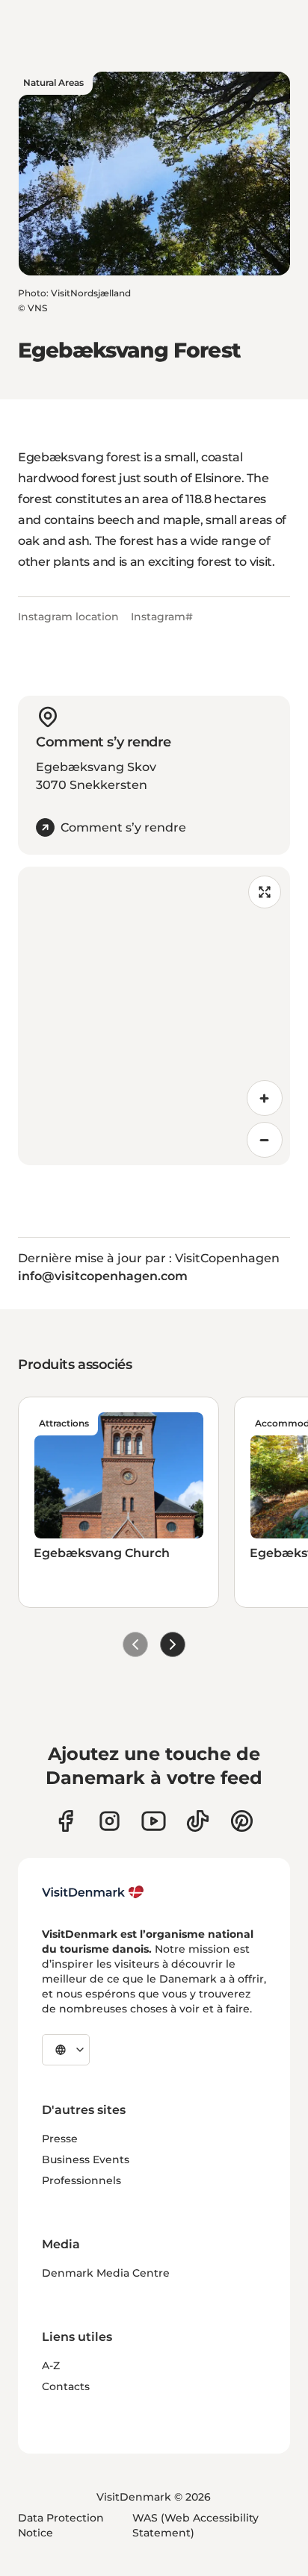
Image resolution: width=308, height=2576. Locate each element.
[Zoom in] (265, 1098)
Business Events (86, 2159)
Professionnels (81, 2180)
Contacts (66, 2386)
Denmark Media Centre (106, 2273)
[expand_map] (265, 892)
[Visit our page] (110, 1821)
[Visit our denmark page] (65, 1821)
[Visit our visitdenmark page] (154, 1821)
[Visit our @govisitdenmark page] (198, 1821)
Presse (60, 2139)
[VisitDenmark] (93, 1892)
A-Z (51, 2366)
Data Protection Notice (61, 2525)
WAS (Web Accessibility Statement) (195, 2525)
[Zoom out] (265, 1140)
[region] (154, 1016)
